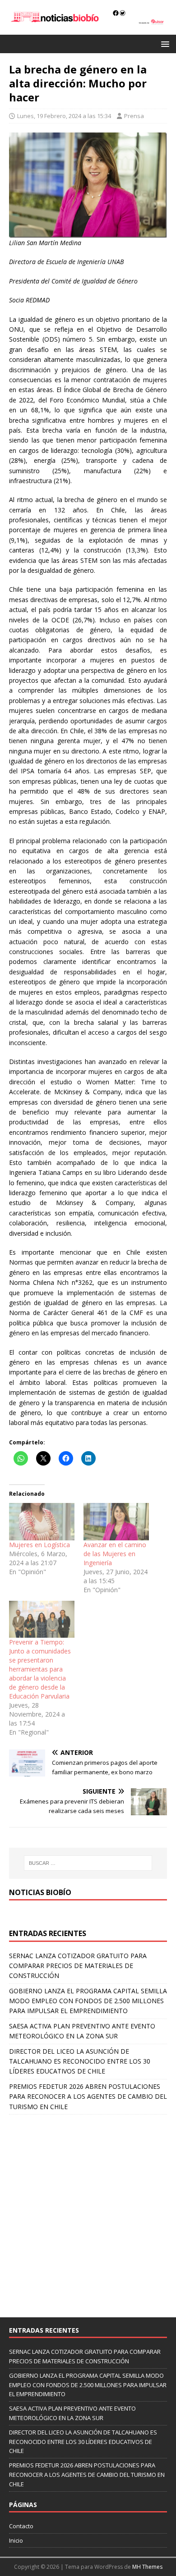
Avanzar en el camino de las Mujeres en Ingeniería (115, 1554)
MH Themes (147, 2567)
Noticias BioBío (40, 1892)
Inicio (16, 2540)
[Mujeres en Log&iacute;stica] (42, 1522)
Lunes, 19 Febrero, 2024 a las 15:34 (64, 116)
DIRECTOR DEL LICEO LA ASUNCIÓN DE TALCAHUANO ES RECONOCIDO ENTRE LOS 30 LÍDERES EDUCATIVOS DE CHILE (80, 2061)
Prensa (134, 116)
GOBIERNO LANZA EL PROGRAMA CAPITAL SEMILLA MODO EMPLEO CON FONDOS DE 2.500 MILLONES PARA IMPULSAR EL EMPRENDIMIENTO (88, 2001)
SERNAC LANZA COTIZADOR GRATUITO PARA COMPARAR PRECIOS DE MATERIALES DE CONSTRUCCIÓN (78, 1966)
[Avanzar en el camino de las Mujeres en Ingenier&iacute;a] (116, 1522)
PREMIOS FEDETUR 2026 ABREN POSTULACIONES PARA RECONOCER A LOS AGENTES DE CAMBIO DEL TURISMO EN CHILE (88, 2096)
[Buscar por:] (88, 1863)
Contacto (21, 2526)
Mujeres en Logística (39, 1545)
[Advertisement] (88, 2211)
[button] (164, 43)
